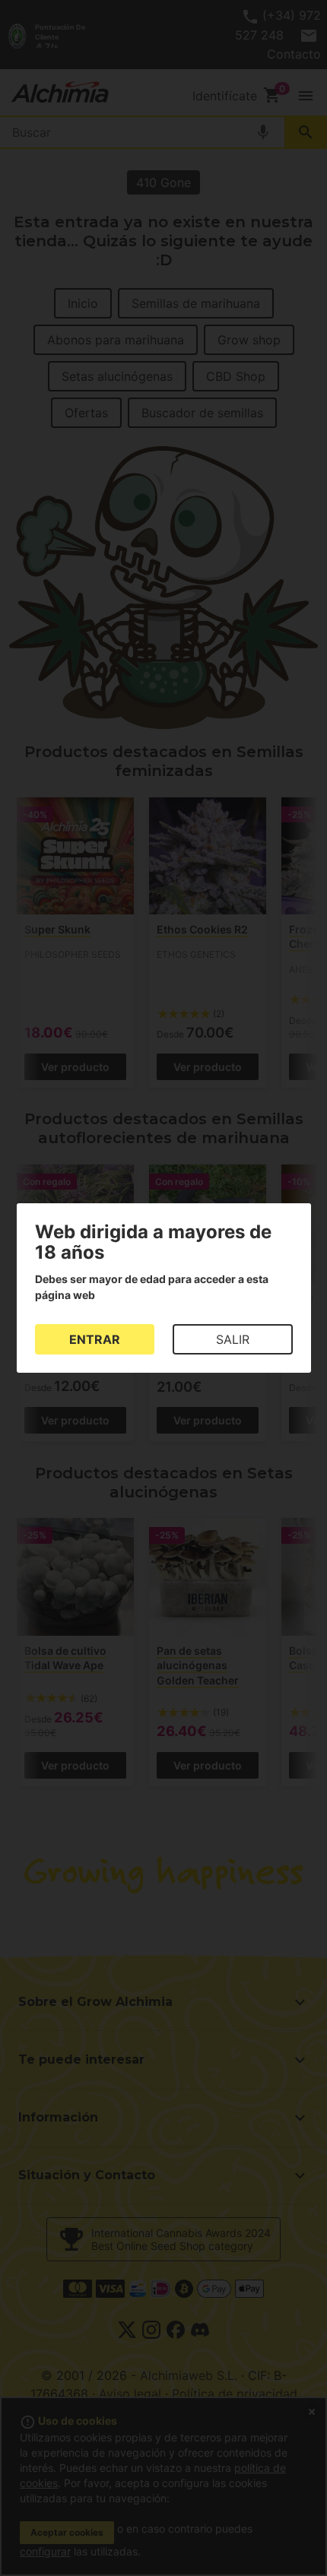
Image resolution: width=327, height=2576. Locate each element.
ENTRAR (95, 1339)
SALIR (233, 1339)
